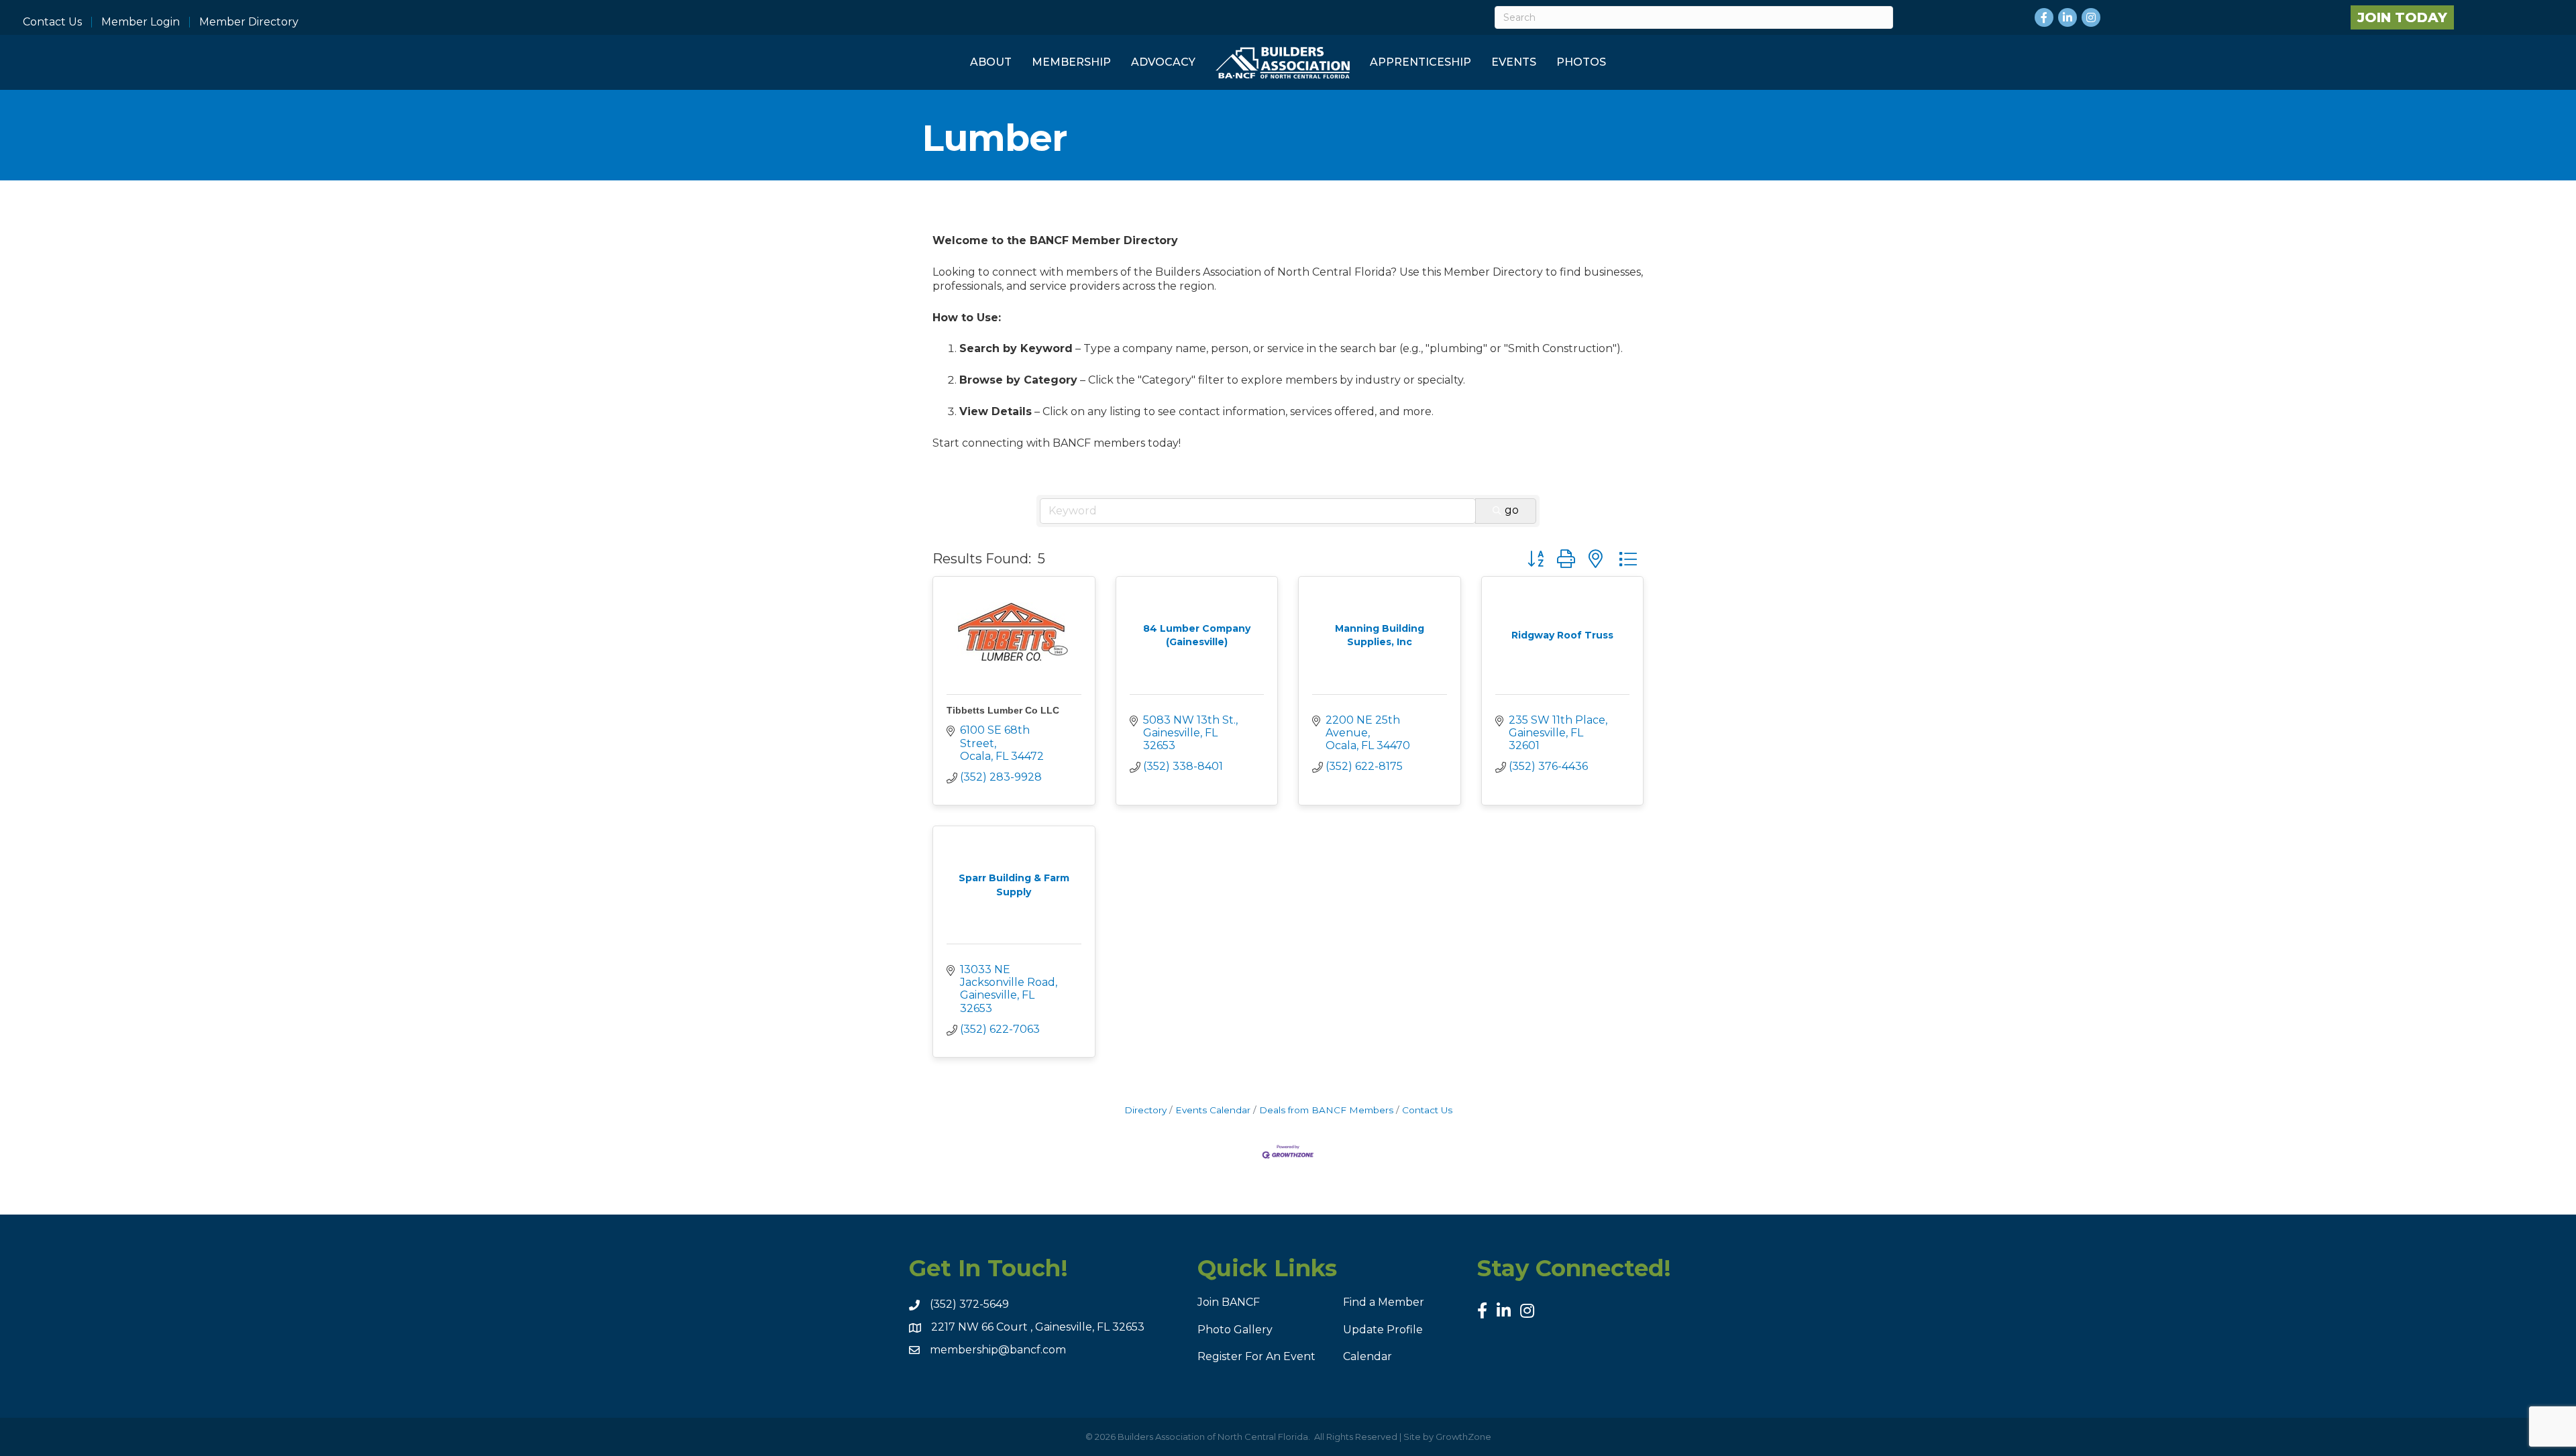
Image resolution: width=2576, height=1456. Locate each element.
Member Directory (249, 22)
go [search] (1512, 510)
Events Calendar (1213, 1110)
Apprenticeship (1420, 62)
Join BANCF (1229, 1302)
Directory (1145, 1110)
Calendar (1367, 1356)
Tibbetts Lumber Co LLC (1003, 710)
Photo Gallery (1235, 1330)
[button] (1536, 559)
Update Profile (1383, 1330)
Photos (1581, 62)
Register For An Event (1256, 1356)
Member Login (141, 22)
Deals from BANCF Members (1326, 1110)
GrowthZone (1463, 1437)
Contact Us (52, 22)
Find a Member (1384, 1302)
